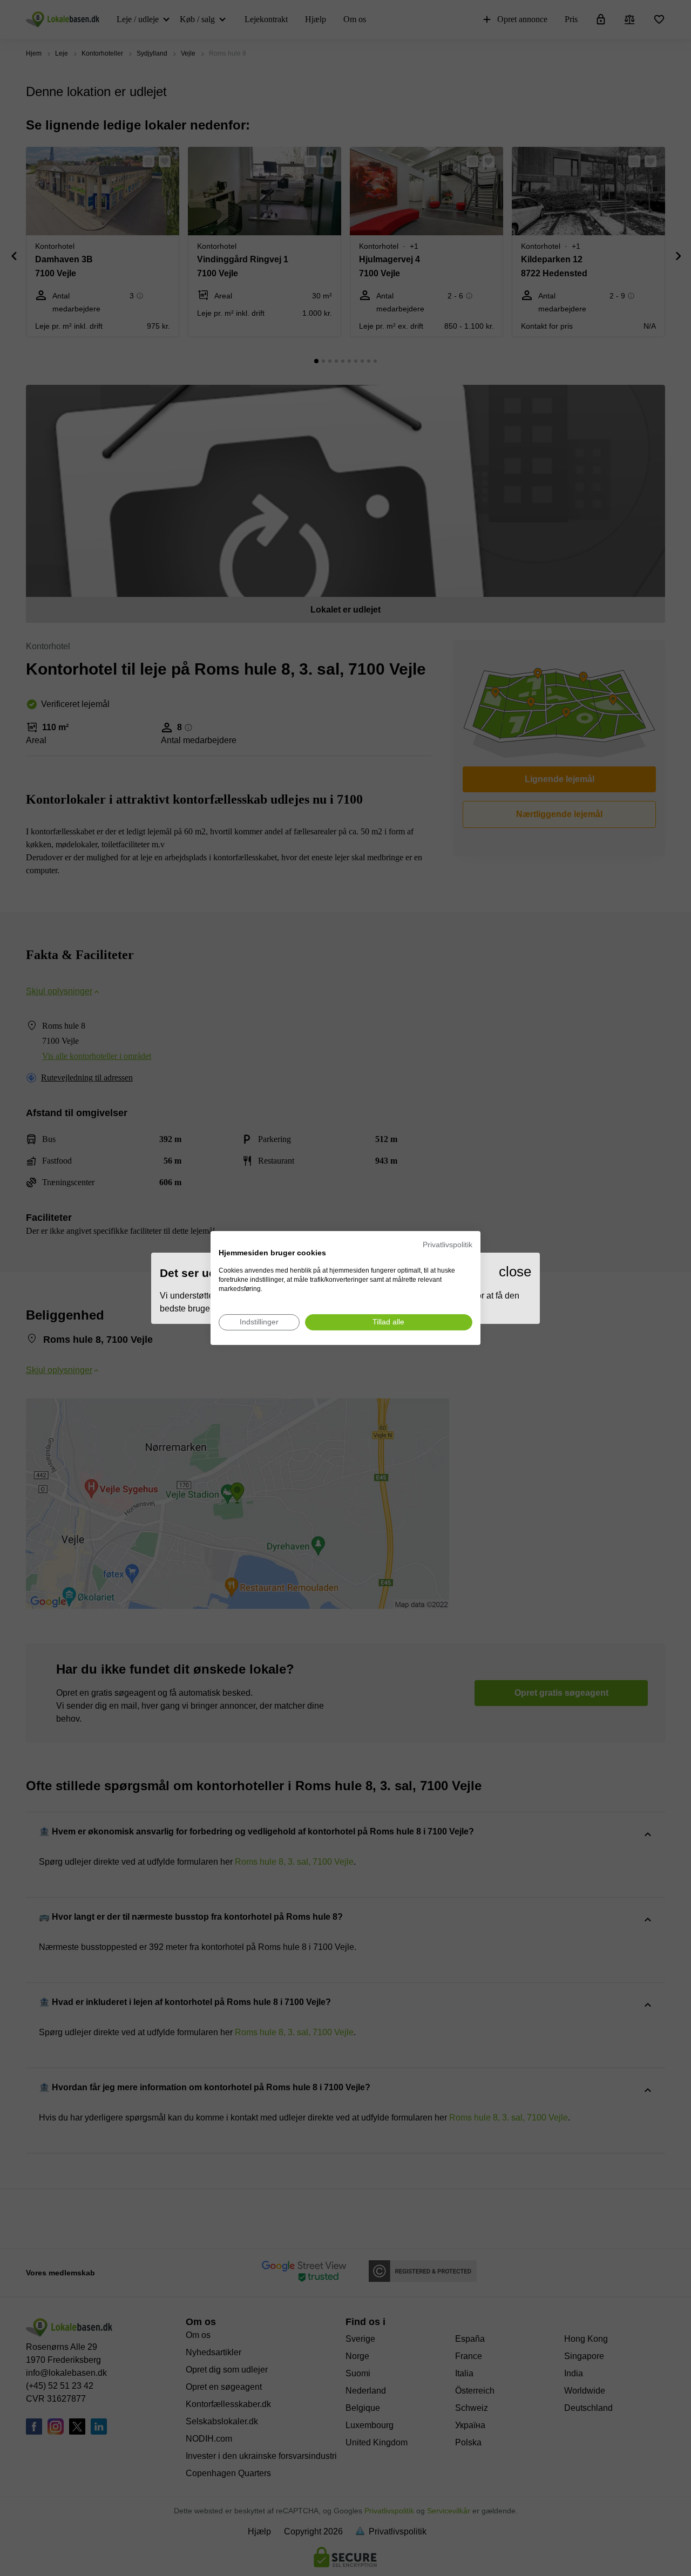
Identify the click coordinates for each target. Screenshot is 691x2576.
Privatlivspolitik (448, 1245)
